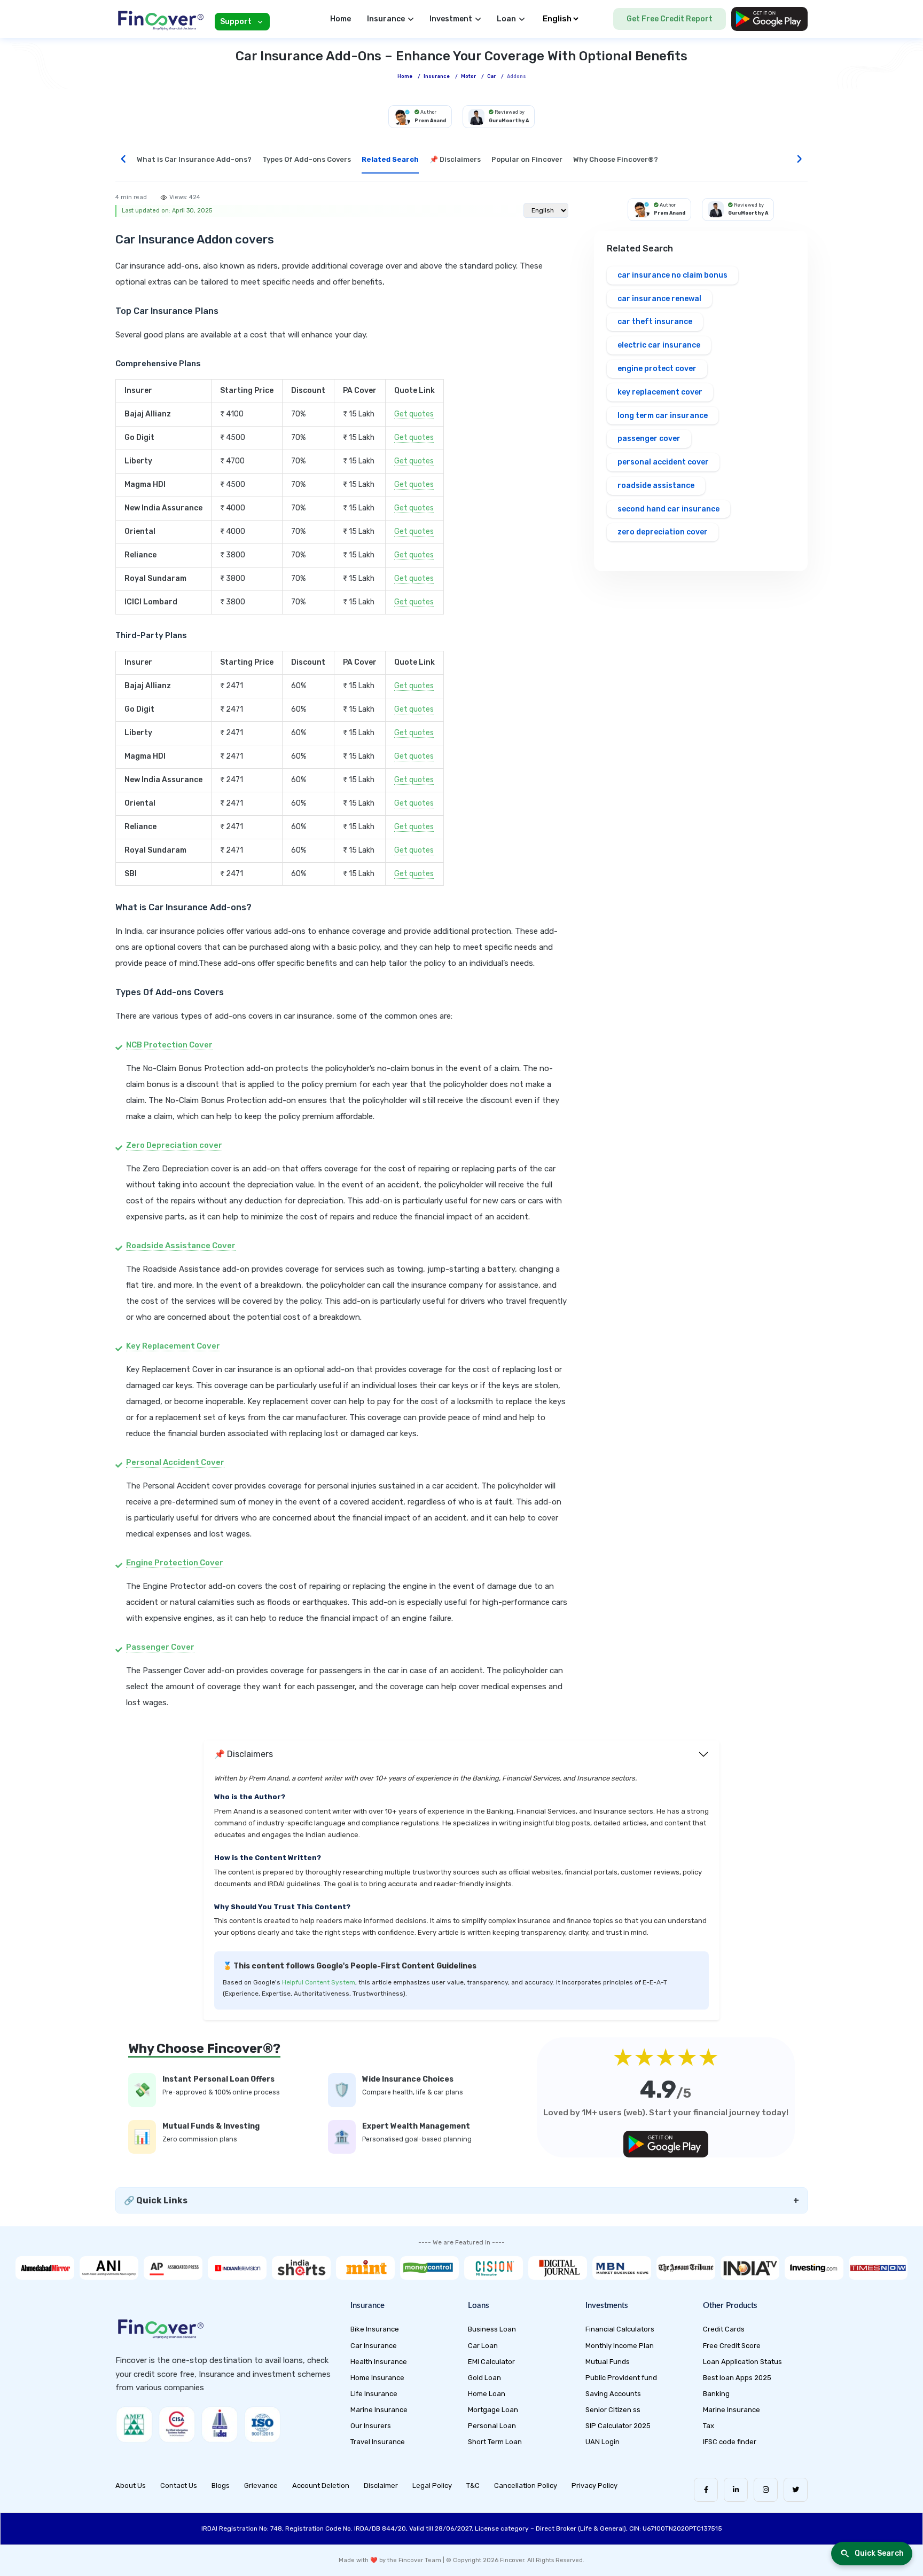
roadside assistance (656, 486)
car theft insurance (655, 322)
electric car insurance (659, 345)
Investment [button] (451, 19)
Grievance (261, 2486)
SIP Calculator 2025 (618, 2426)
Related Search (390, 159)
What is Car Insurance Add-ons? (194, 159)
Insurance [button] (386, 19)
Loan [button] (506, 19)
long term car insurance (663, 416)
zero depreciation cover (663, 532)
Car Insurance (374, 2346)
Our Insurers (371, 2426)
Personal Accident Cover (175, 1462)
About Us (131, 2486)
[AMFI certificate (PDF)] (134, 2424)
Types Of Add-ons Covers (307, 159)
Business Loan (492, 2329)
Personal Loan (492, 2426)
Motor (468, 76)
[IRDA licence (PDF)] (220, 2424)
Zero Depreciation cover (174, 1145)
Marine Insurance (379, 2410)
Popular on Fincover (527, 159)
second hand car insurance (668, 509)
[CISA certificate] (177, 2424)
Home (341, 19)
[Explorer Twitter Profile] (796, 2490)
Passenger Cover (160, 1647)
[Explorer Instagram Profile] (766, 2490)
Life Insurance (374, 2394)
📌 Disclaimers (455, 159)
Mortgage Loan (493, 2410)
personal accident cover (663, 462)
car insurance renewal (659, 299)
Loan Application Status (742, 2362)
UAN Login (603, 2442)
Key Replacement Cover (173, 1346)
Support (236, 22)
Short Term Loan (495, 2442)
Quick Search (879, 2553)
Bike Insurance (375, 2329)
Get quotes (414, 414)
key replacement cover (660, 392)
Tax (709, 2426)
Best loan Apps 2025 (737, 2378)
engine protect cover (657, 369)
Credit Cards (724, 2329)
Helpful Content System (319, 1982)
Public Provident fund (621, 2378)
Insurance (437, 76)
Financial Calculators (620, 2329)
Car (491, 76)
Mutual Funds (608, 2362)
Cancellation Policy (526, 2486)
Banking (716, 2394)
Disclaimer (381, 2486)
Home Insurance (377, 2378)
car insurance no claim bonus (672, 275)
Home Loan (487, 2394)
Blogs (221, 2486)
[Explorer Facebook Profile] (706, 2490)
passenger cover (649, 439)
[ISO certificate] (262, 2424)
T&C (473, 2486)
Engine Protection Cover (175, 1563)
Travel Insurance (378, 2442)
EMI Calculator (491, 2362)
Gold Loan (484, 2378)
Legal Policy (432, 2486)
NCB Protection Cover (169, 1045)
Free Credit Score (732, 2346)
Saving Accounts (613, 2394)
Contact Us (179, 2486)
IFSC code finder (730, 2442)
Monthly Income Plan (620, 2346)
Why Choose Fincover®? (616, 159)
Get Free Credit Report (670, 19)
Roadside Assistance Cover (181, 1246)
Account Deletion (321, 2486)
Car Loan (483, 2346)
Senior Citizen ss (613, 2410)
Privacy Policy (595, 2486)
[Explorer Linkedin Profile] (736, 2490)
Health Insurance (379, 2362)
